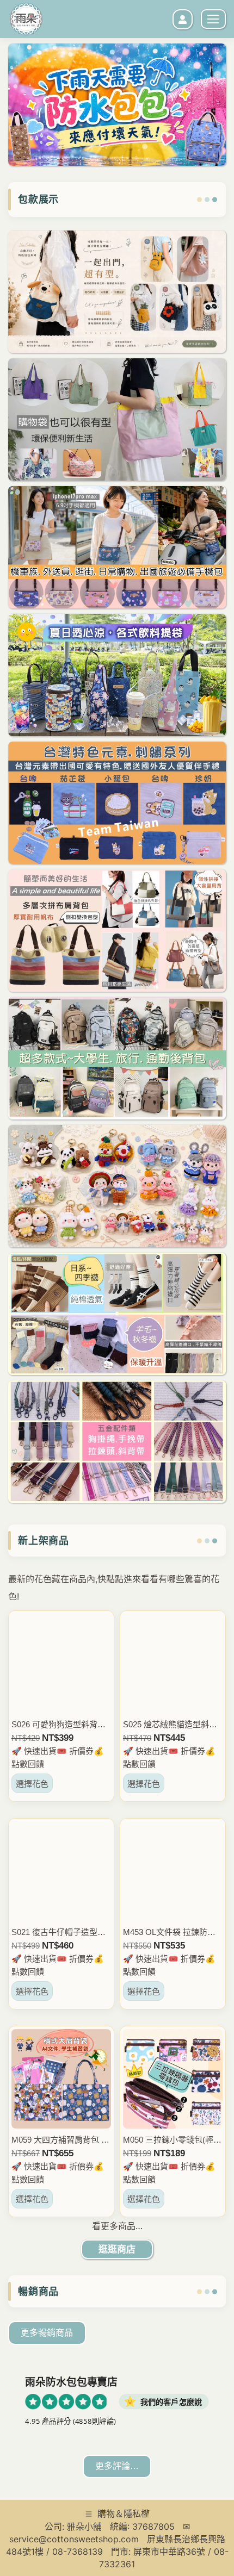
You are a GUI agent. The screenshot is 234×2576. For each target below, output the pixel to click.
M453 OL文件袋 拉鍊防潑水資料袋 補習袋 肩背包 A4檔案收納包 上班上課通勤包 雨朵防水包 (172, 1933)
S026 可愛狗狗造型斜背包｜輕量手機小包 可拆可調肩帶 (59, 1725)
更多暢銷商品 (47, 2333)
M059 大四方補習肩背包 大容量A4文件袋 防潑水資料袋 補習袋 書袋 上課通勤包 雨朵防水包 (60, 2140)
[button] (49, 177)
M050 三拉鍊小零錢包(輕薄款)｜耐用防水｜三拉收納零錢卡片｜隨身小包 (172, 2140)
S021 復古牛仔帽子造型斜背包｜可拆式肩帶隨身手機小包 (60, 1933)
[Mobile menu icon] (213, 19)
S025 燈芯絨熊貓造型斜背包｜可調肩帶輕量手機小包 (172, 1725)
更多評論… (117, 2466)
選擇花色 (32, 1784)
